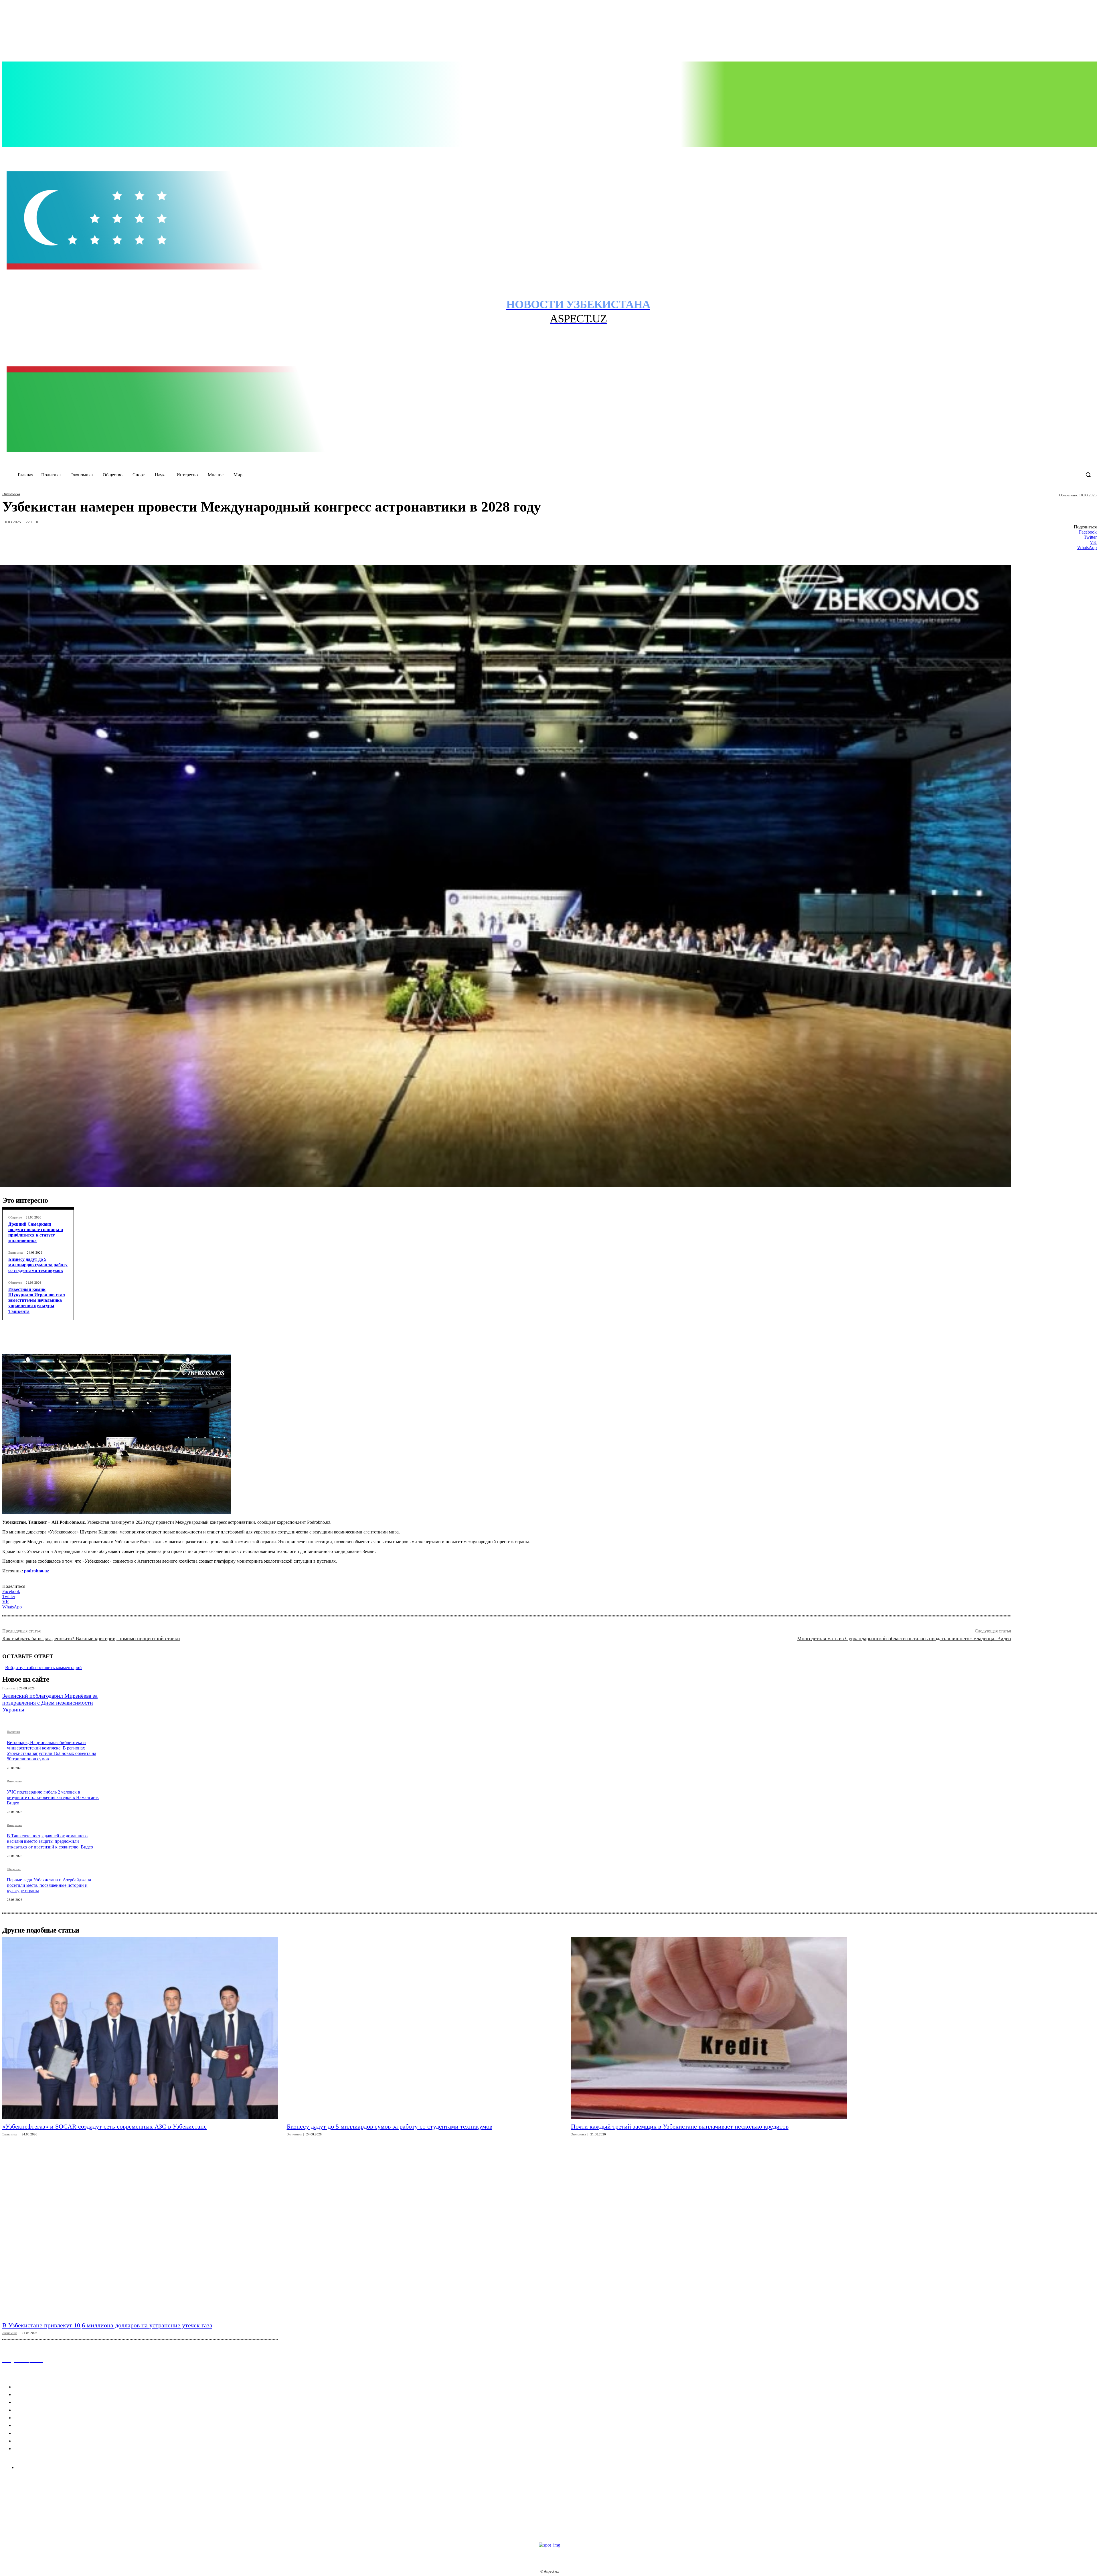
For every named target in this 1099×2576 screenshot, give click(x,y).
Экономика (11, 494)
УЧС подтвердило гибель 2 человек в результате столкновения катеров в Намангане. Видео (53, 1797)
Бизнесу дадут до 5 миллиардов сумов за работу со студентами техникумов (38, 1265)
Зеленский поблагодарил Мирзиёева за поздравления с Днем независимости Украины (50, 1703)
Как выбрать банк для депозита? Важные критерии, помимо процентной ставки (91, 1638)
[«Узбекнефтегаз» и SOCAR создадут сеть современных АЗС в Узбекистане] (140, 2028)
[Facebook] (994, 154)
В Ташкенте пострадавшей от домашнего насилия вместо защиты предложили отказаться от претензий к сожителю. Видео (50, 1841)
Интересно (14, 1781)
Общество (15, 1217)
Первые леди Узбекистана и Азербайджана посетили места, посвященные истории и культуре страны (49, 1885)
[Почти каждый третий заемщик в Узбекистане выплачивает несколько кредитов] (709, 2028)
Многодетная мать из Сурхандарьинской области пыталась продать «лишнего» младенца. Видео (904, 1638)
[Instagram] (1006, 154)
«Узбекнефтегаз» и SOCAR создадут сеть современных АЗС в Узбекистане (104, 2126)
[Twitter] (1018, 154)
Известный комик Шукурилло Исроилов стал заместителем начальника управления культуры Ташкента (37, 1300)
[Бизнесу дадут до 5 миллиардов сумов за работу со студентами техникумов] (425, 2028)
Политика (9, 1688)
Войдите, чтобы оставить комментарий (44, 1668)
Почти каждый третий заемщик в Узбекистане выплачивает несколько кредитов (680, 2126)
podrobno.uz (36, 1571)
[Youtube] (1030, 154)
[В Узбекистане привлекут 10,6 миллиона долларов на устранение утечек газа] (140, 2227)
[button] (1088, 475)
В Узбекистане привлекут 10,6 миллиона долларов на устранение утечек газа (107, 2325)
